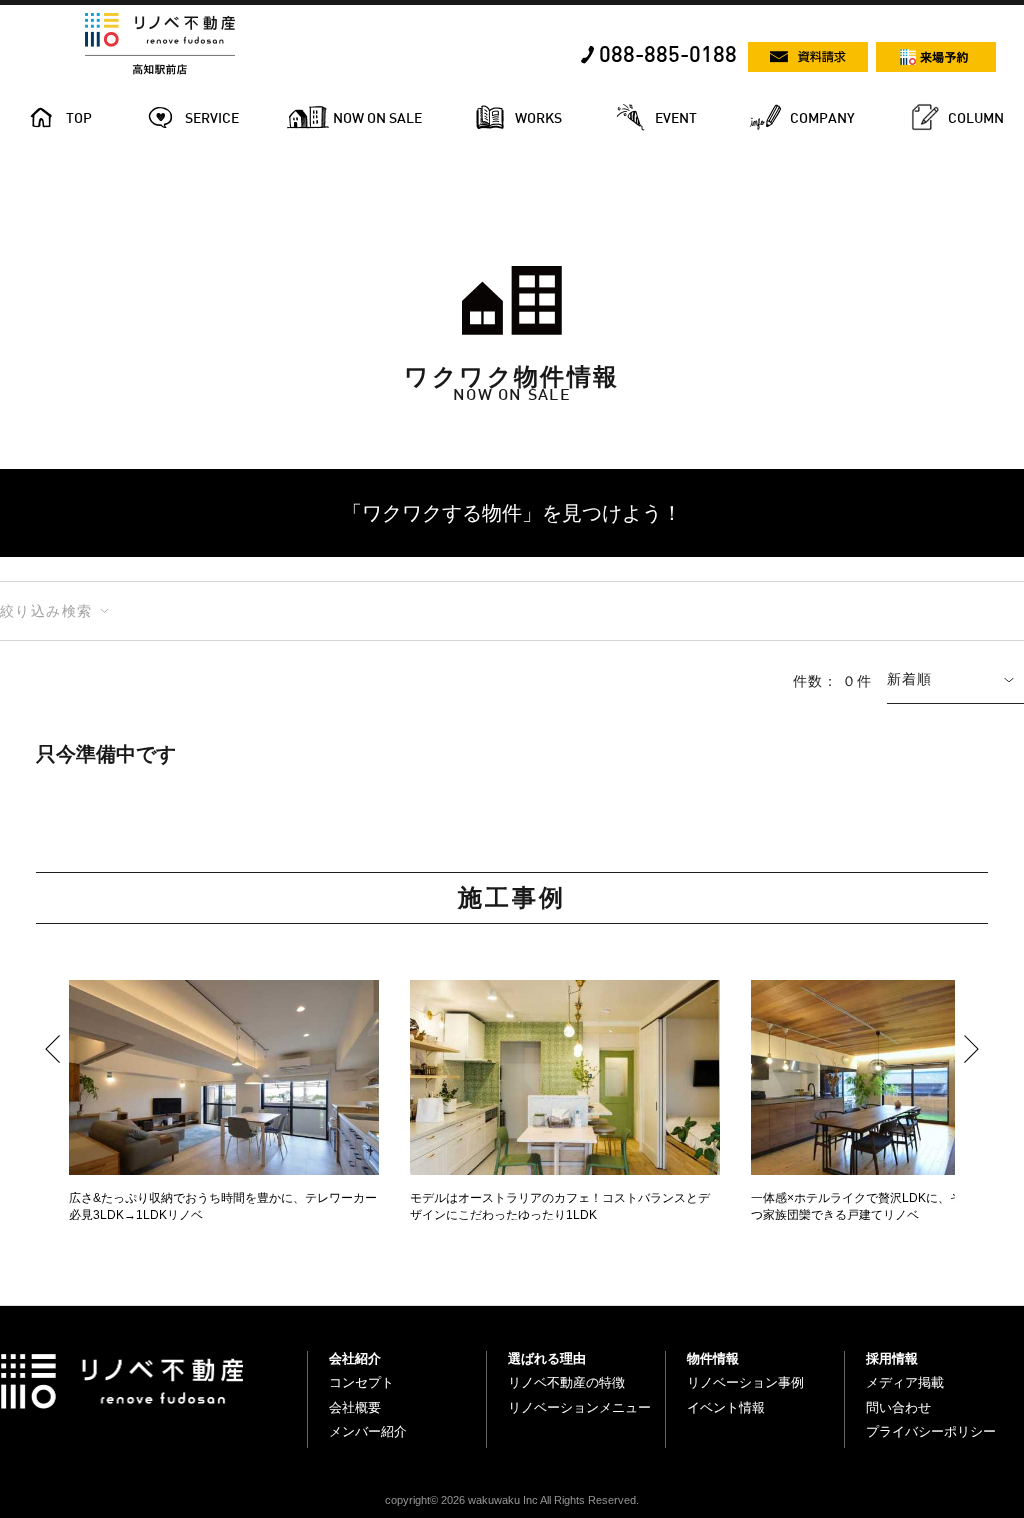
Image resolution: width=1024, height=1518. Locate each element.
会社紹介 (355, 1358)
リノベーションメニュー (579, 1407)
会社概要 (355, 1407)
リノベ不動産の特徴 (566, 1382)
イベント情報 (726, 1407)
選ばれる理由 (547, 1358)
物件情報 (713, 1358)
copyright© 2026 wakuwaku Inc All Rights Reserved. (512, 1500)
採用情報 (892, 1358)
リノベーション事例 (745, 1382)
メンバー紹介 (368, 1431)
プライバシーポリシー (931, 1431)
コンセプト (361, 1382)
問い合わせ (898, 1407)
